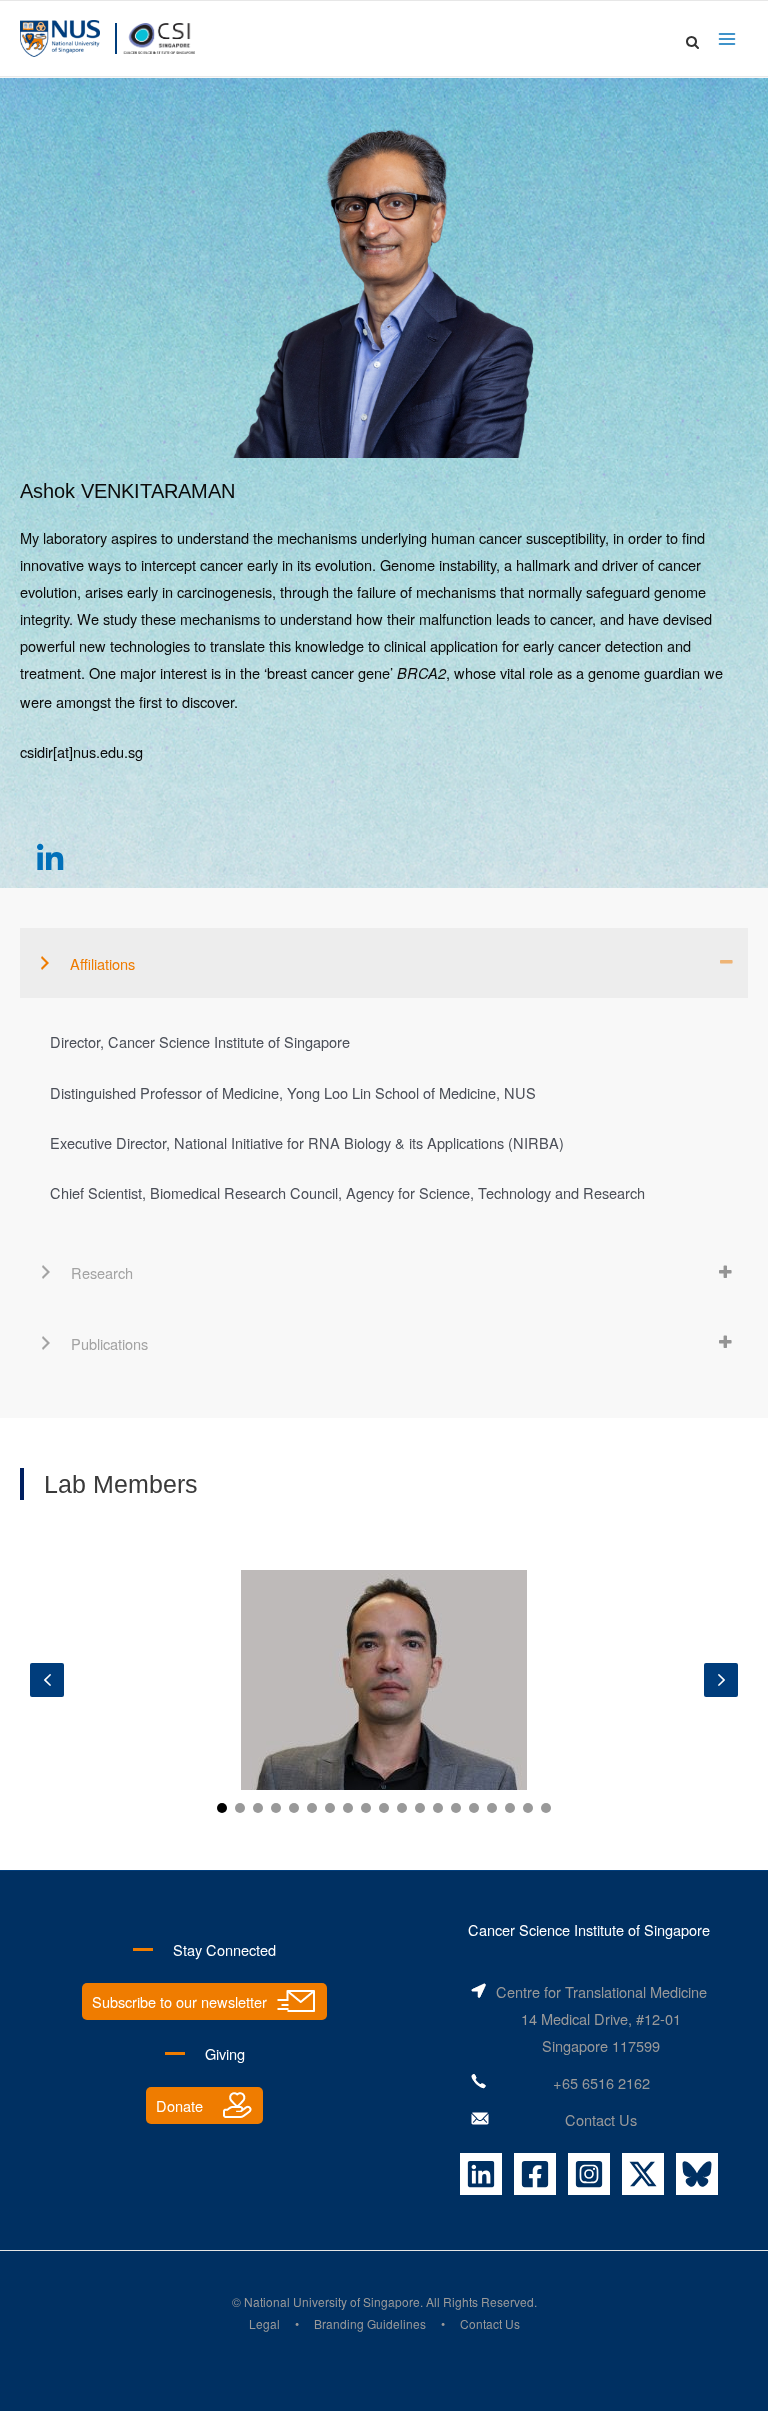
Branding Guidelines (370, 2323)
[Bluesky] (697, 2174)
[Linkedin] (481, 2174)
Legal (264, 2323)
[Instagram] (589, 2174)
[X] (643, 2174)
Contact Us (601, 2119)
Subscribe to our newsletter (179, 2001)
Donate (179, 2105)
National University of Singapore (332, 2301)
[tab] (384, 963)
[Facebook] (535, 2174)
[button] (50, 858)
